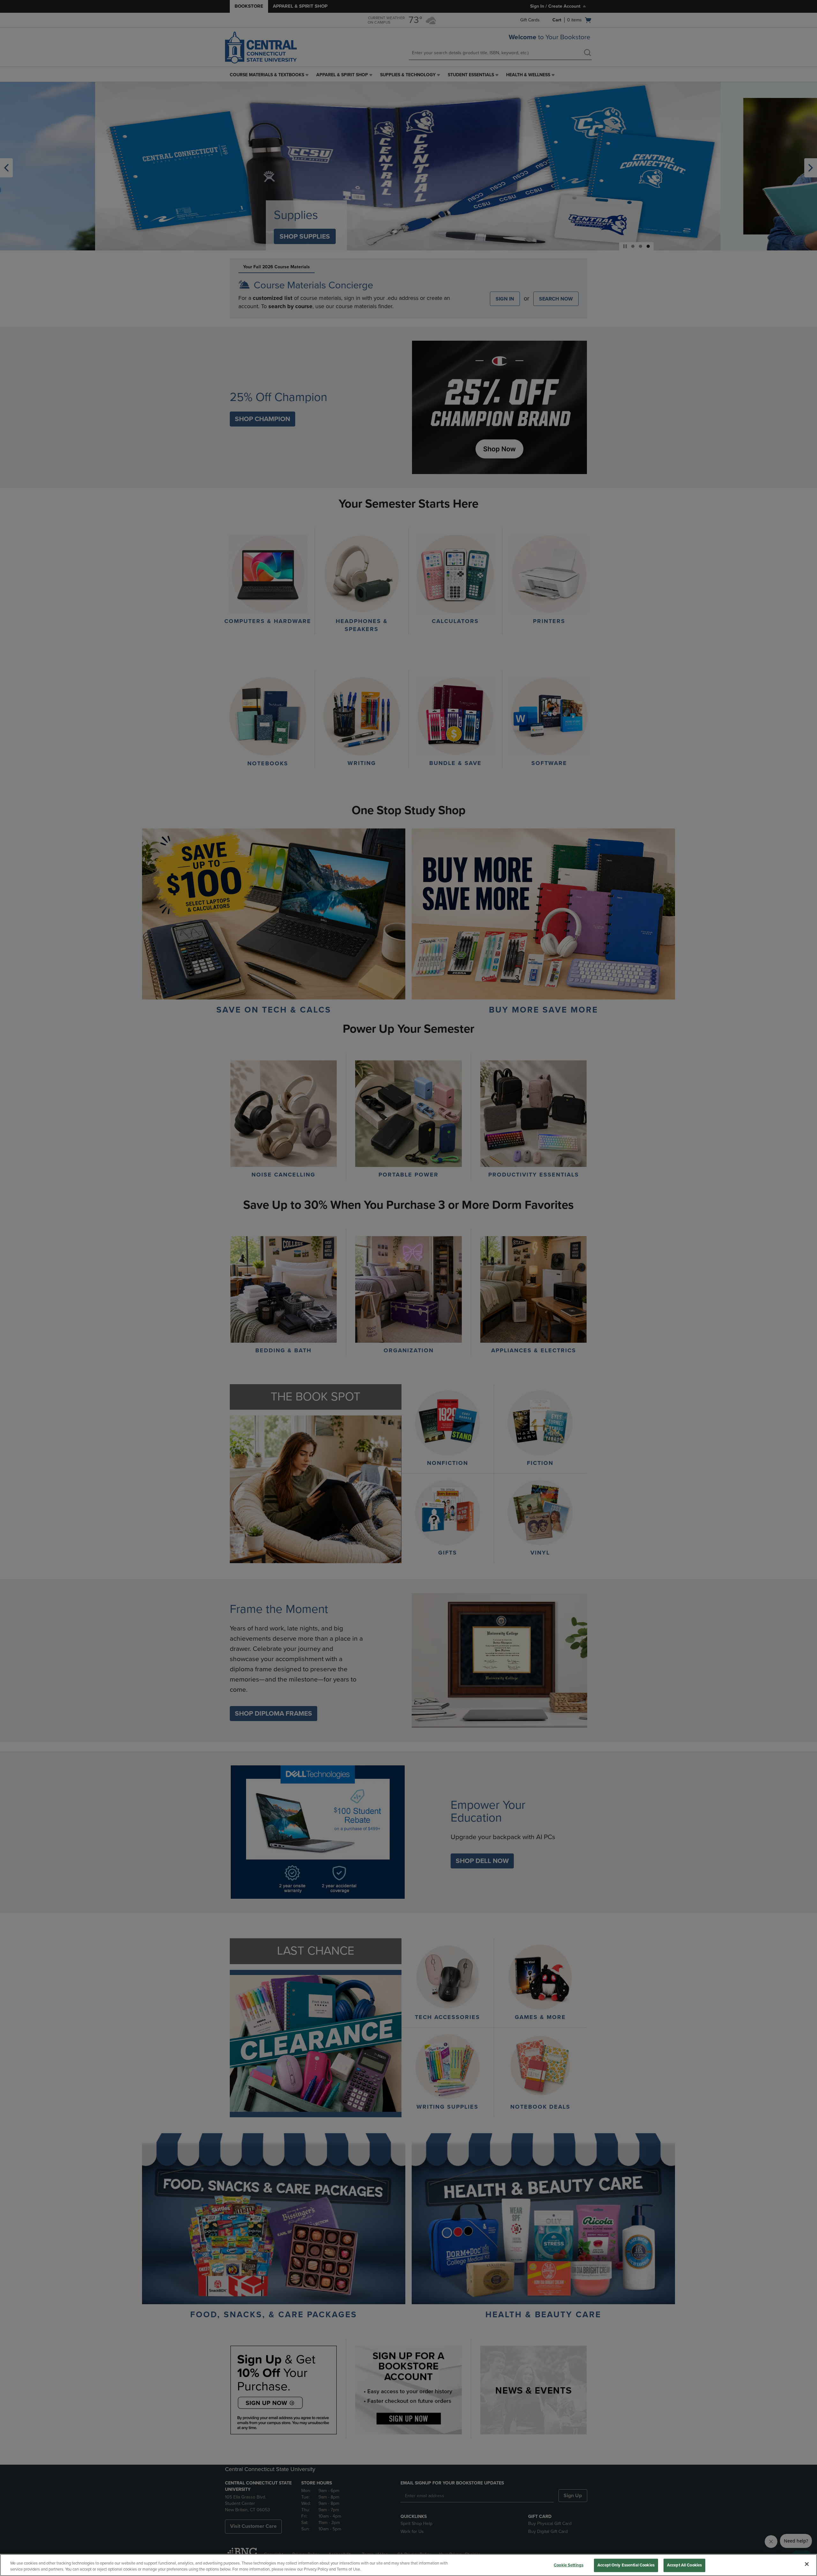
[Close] (807, 2564)
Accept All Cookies (684, 2565)
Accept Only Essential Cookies (626, 2565)
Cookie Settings (569, 2565)
